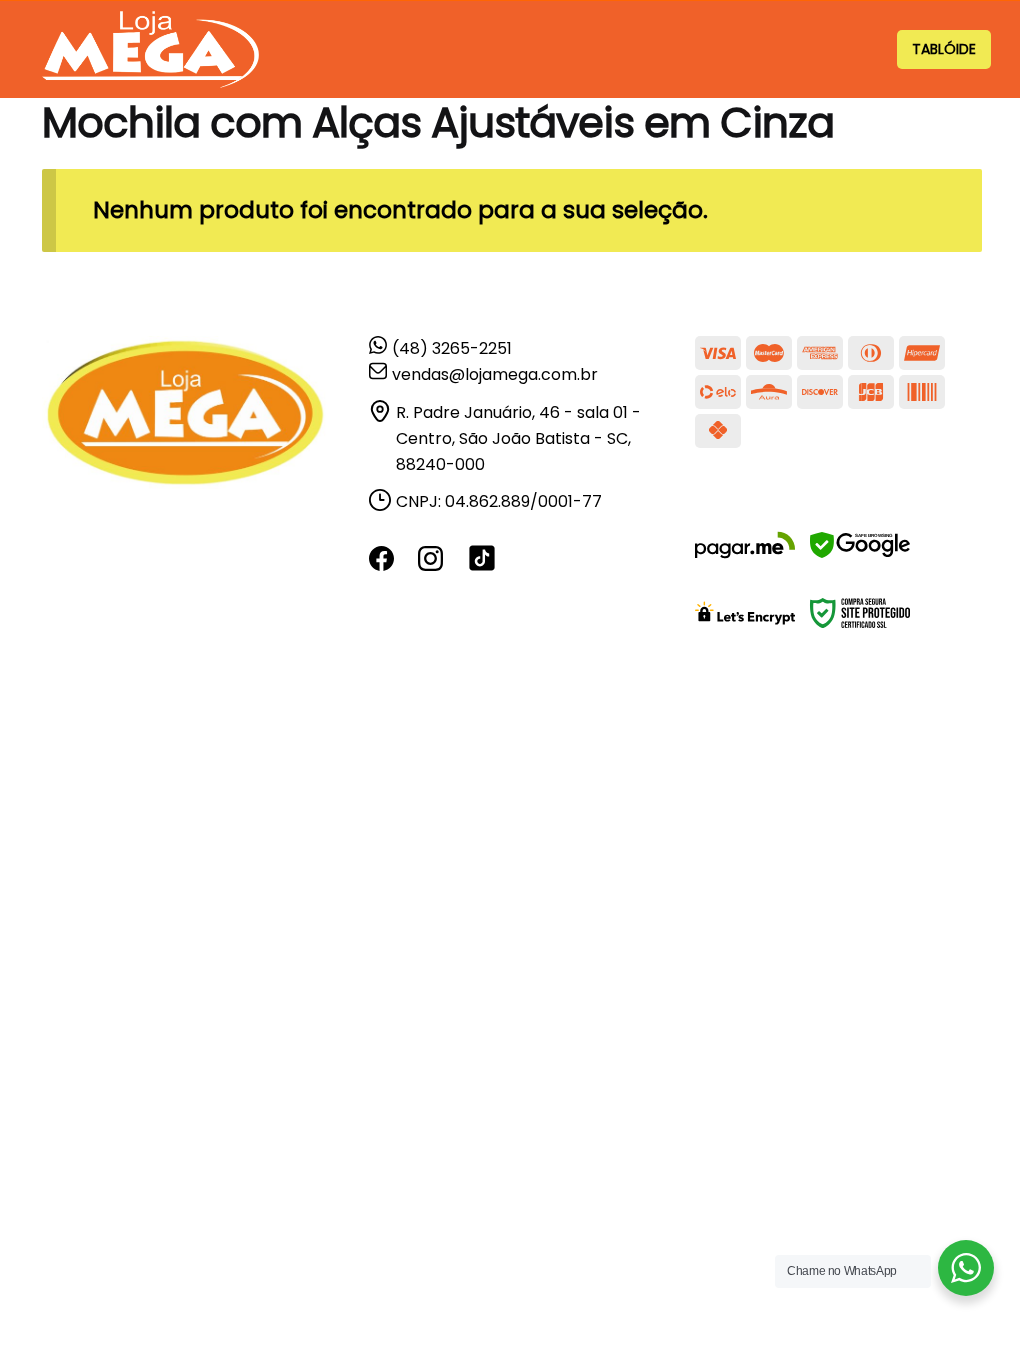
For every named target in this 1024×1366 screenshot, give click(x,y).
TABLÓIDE (944, 49)
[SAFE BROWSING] (860, 557)
